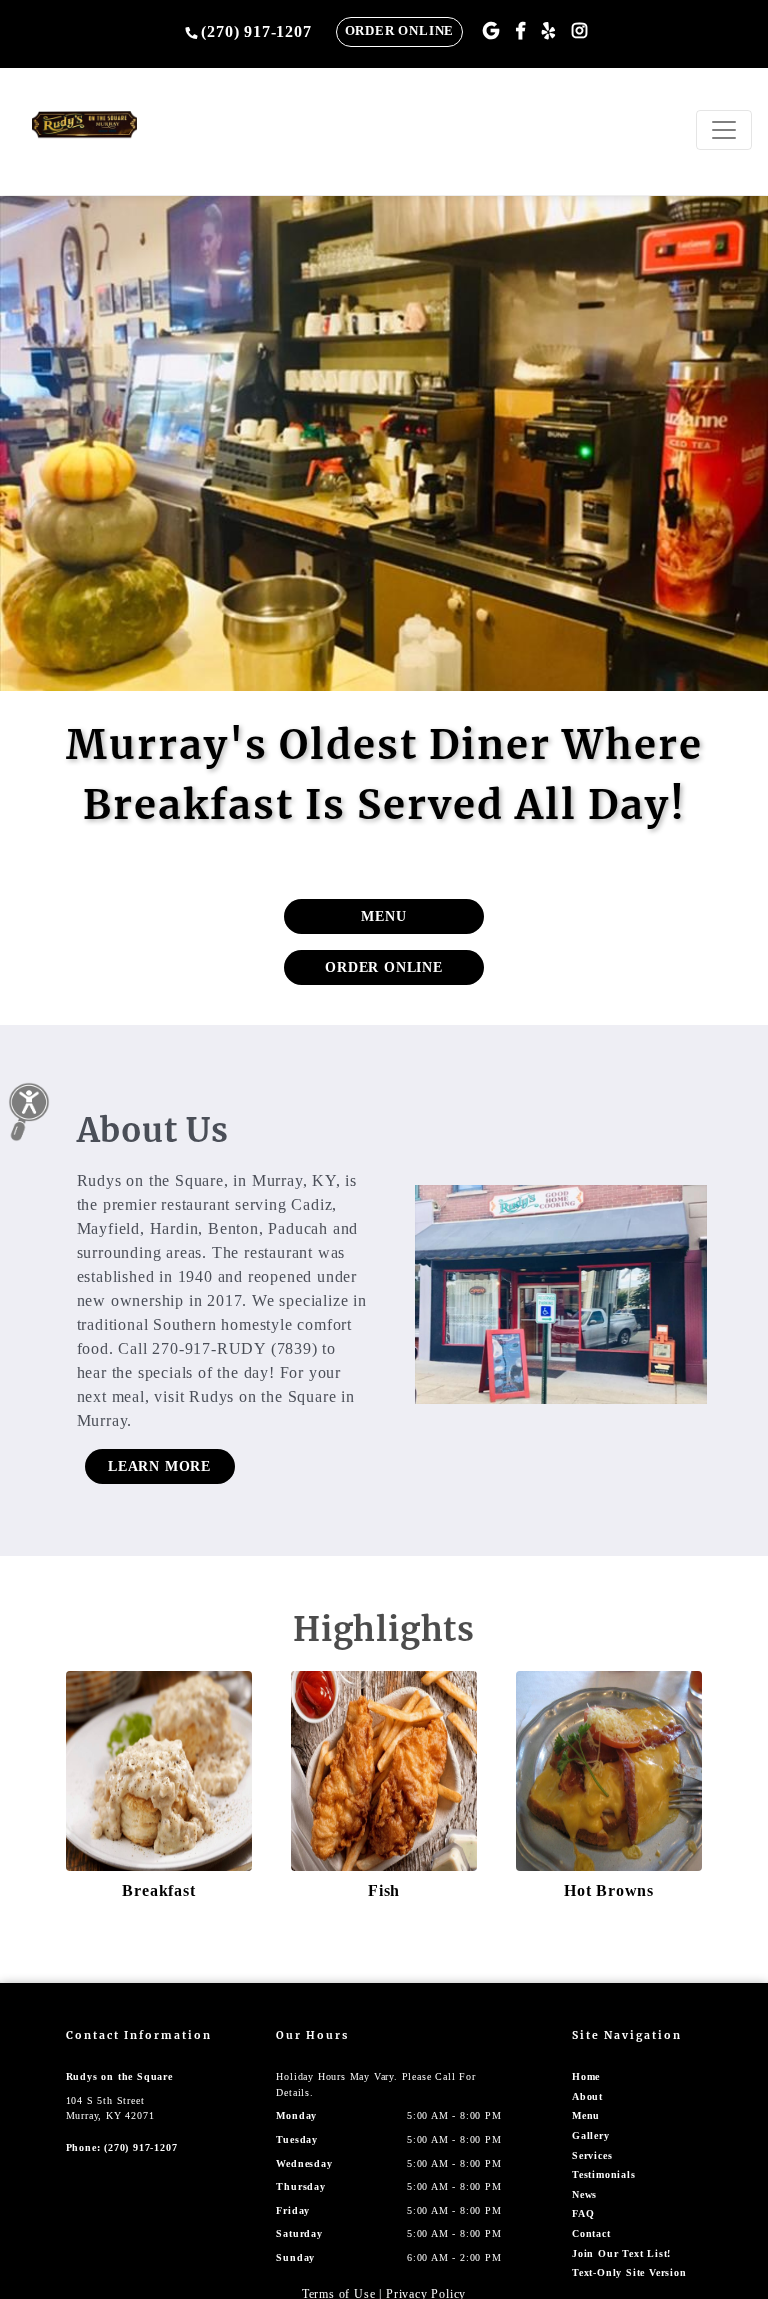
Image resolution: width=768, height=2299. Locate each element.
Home (586, 2076)
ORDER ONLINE (400, 31)
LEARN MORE (159, 1466)
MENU (383, 916)
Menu (586, 2115)
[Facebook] (521, 31)
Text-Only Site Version (629, 2272)
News (584, 2194)
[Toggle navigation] (724, 130)
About (587, 2096)
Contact (591, 2233)
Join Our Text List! (621, 2253)
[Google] (491, 31)
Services (592, 2155)
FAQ (583, 2213)
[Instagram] (580, 31)
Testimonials (604, 2174)
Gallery (591, 2135)
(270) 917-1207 (256, 31)
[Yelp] (549, 31)
